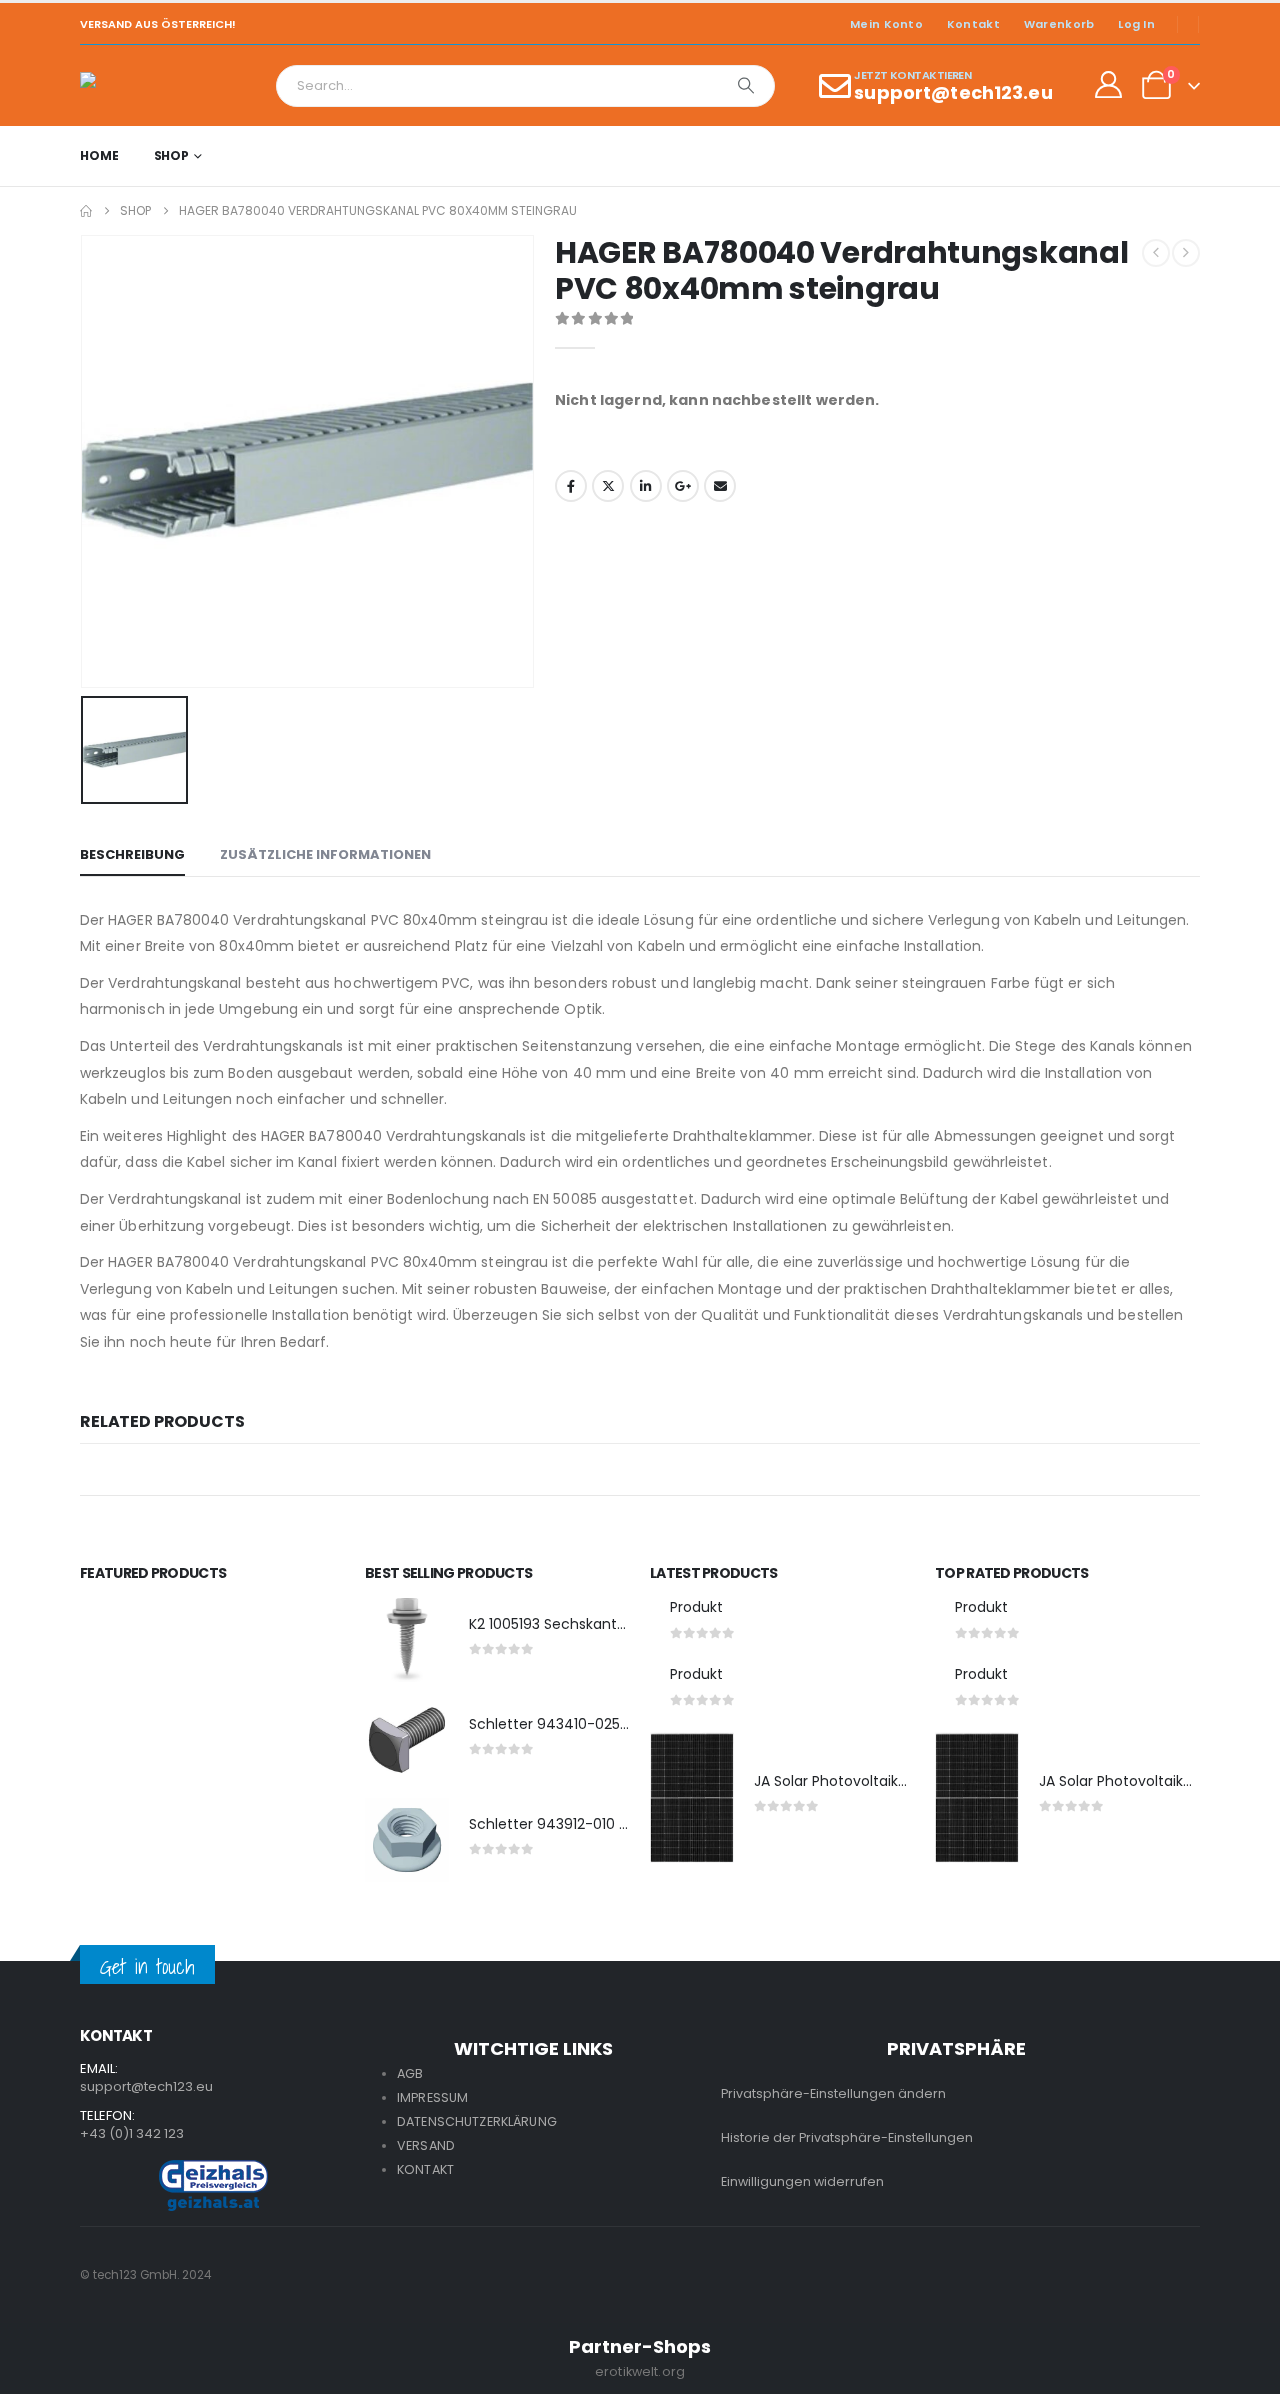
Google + (683, 486)
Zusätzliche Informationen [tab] (325, 854)
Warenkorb (1059, 24)
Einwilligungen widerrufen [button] (802, 2181)
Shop (172, 155)
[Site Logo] (135, 85)
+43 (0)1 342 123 (132, 2133)
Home (99, 155)
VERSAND (426, 2145)
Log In (1136, 24)
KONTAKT (425, 2169)
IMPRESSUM (432, 2097)
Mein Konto (886, 24)
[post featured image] (407, 1640)
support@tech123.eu (146, 2086)
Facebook (571, 486)
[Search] (746, 86)
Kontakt (973, 24)
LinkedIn (646, 486)
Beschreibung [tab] (132, 854)
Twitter (608, 486)
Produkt (696, 1607)
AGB (410, 2073)
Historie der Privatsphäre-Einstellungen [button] (847, 2137)
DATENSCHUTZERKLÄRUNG (477, 2121)
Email (720, 486)
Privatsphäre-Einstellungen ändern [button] (833, 2093)
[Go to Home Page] (86, 211)
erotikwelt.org (640, 2371)
